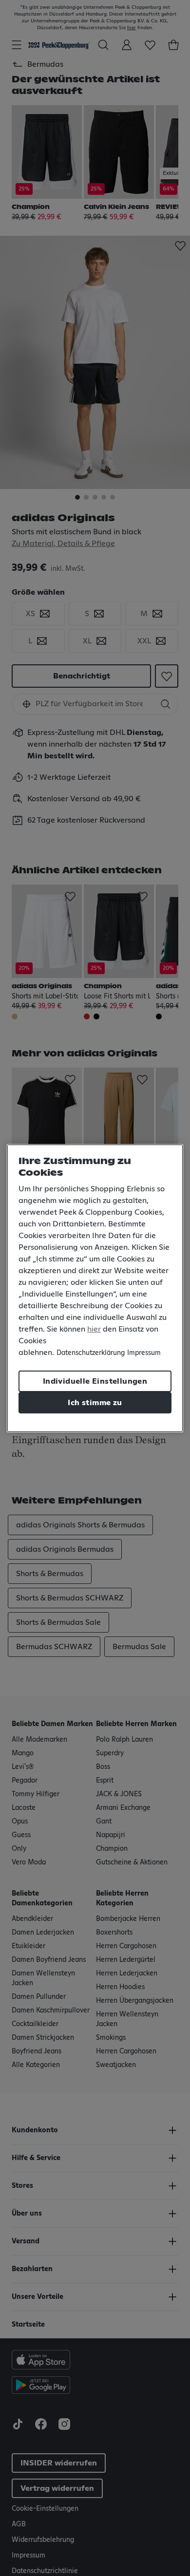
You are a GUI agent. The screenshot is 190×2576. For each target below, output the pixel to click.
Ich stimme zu (95, 1403)
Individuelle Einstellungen (95, 1381)
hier (94, 1329)
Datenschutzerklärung (91, 1353)
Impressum (144, 1353)
